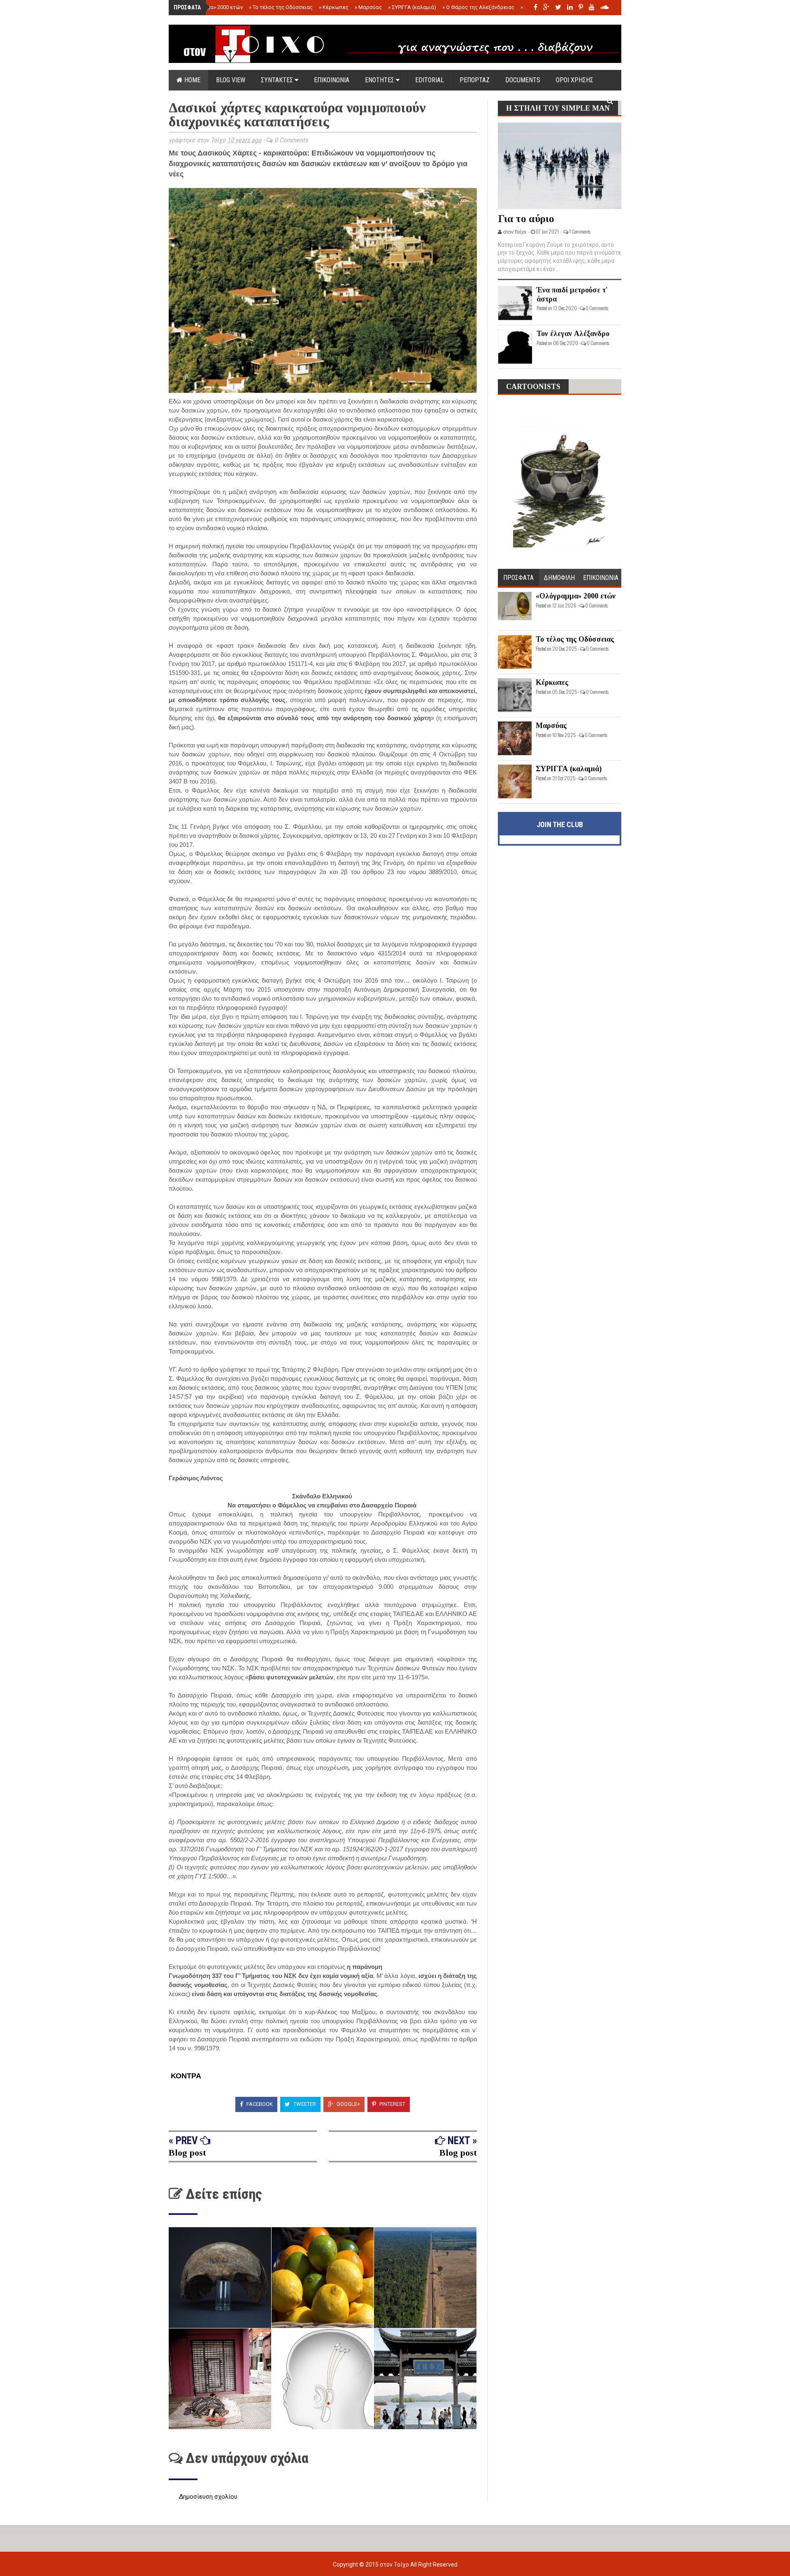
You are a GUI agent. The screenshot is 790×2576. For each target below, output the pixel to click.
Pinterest (392, 2104)
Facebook (259, 2104)
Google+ (348, 2104)
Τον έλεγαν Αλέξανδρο (573, 334)
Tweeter (304, 2104)
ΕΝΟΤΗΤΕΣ (380, 80)
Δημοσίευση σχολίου (208, 2497)
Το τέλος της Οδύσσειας (281, 7)
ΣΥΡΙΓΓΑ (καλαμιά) (412, 7)
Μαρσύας (368, 7)
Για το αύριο (526, 219)
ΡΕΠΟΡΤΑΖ (475, 80)
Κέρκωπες (334, 7)
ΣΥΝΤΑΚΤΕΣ (278, 80)
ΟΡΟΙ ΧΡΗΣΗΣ (575, 80)
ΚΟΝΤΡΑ (185, 2076)
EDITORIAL (430, 80)
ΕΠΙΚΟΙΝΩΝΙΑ (332, 80)
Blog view (231, 80)
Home (192, 80)
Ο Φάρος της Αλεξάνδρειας (478, 7)
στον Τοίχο (395, 2564)
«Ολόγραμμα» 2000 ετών (211, 7)
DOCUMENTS (523, 80)
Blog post (187, 2153)
